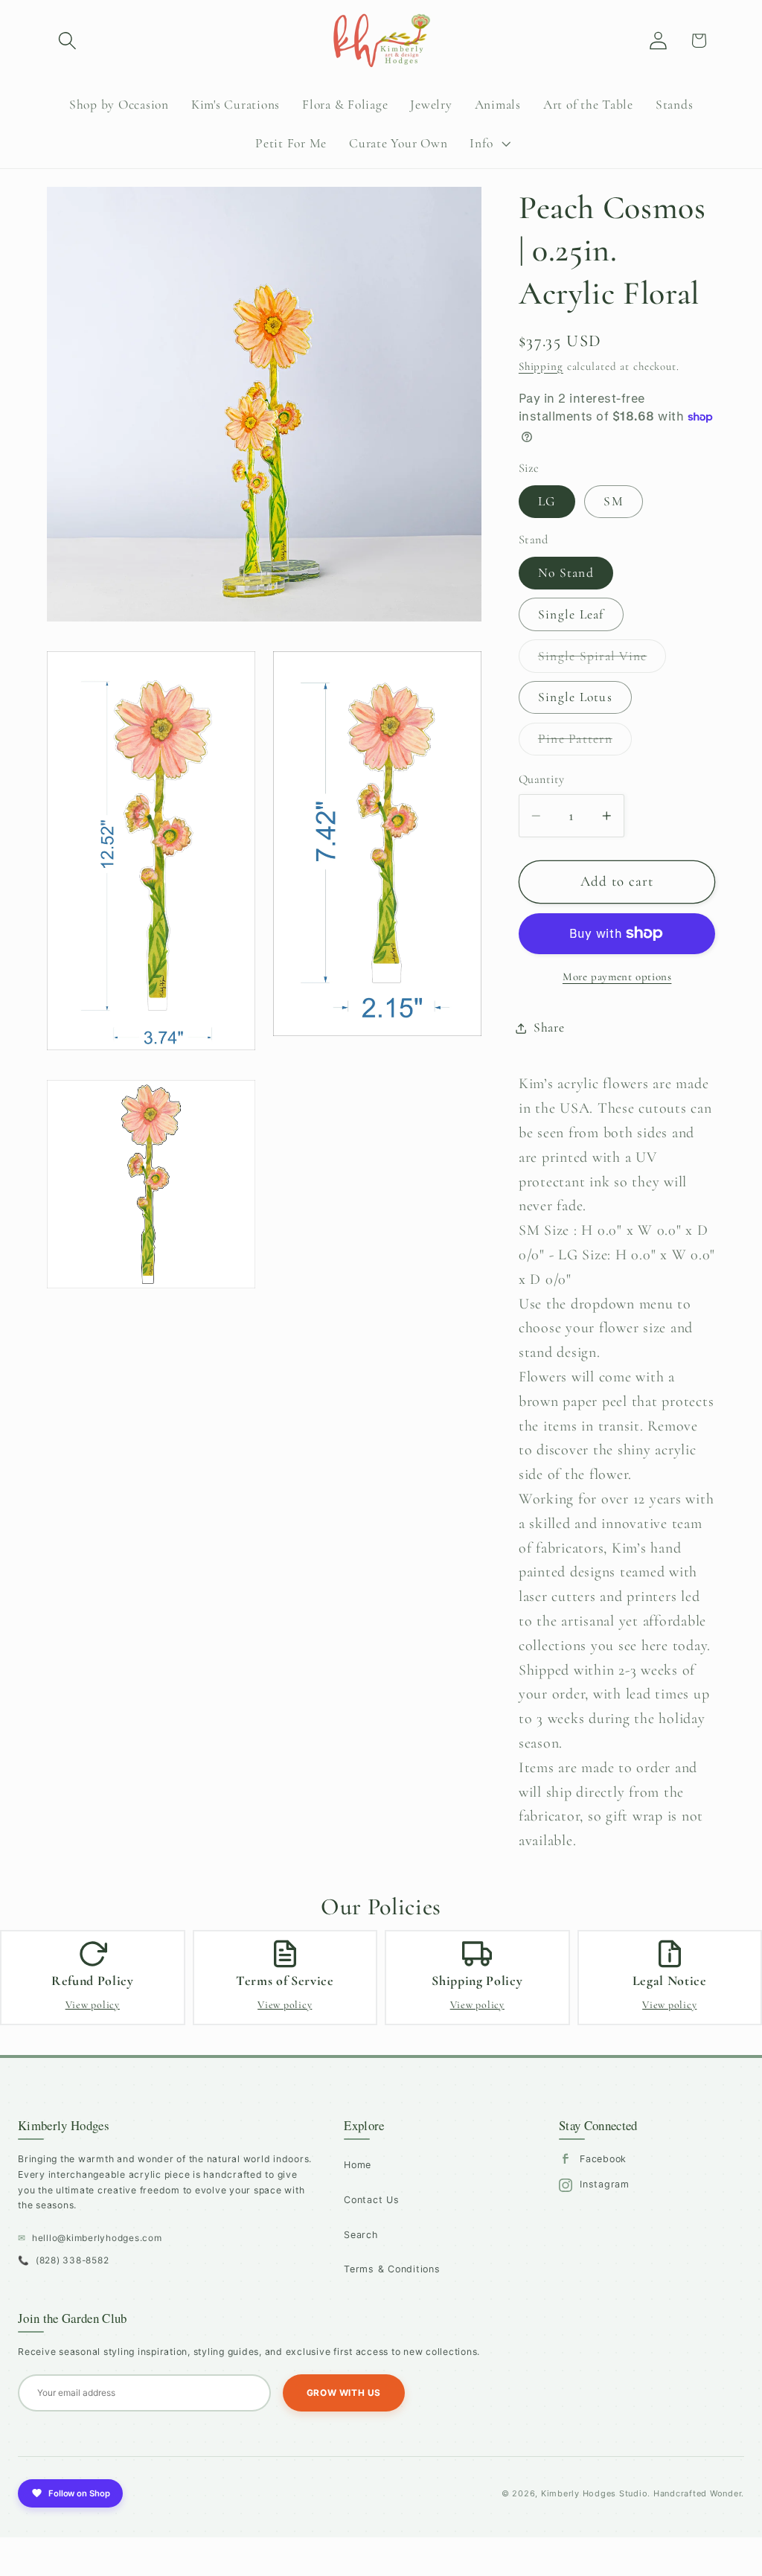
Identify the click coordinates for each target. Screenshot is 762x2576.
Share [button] (549, 1027)
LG (547, 501)
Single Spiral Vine (602, 660)
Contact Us (372, 2200)
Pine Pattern (585, 743)
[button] (67, 41)
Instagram (605, 2184)
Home (358, 2165)
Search (361, 2235)
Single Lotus (575, 697)
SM (614, 501)
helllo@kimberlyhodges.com (90, 2238)
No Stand (566, 573)
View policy (93, 2005)
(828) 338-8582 (63, 2260)
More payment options (617, 977)
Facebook (603, 2159)
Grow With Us (344, 2393)
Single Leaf (571, 614)
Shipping (541, 366)
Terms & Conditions (392, 2269)
